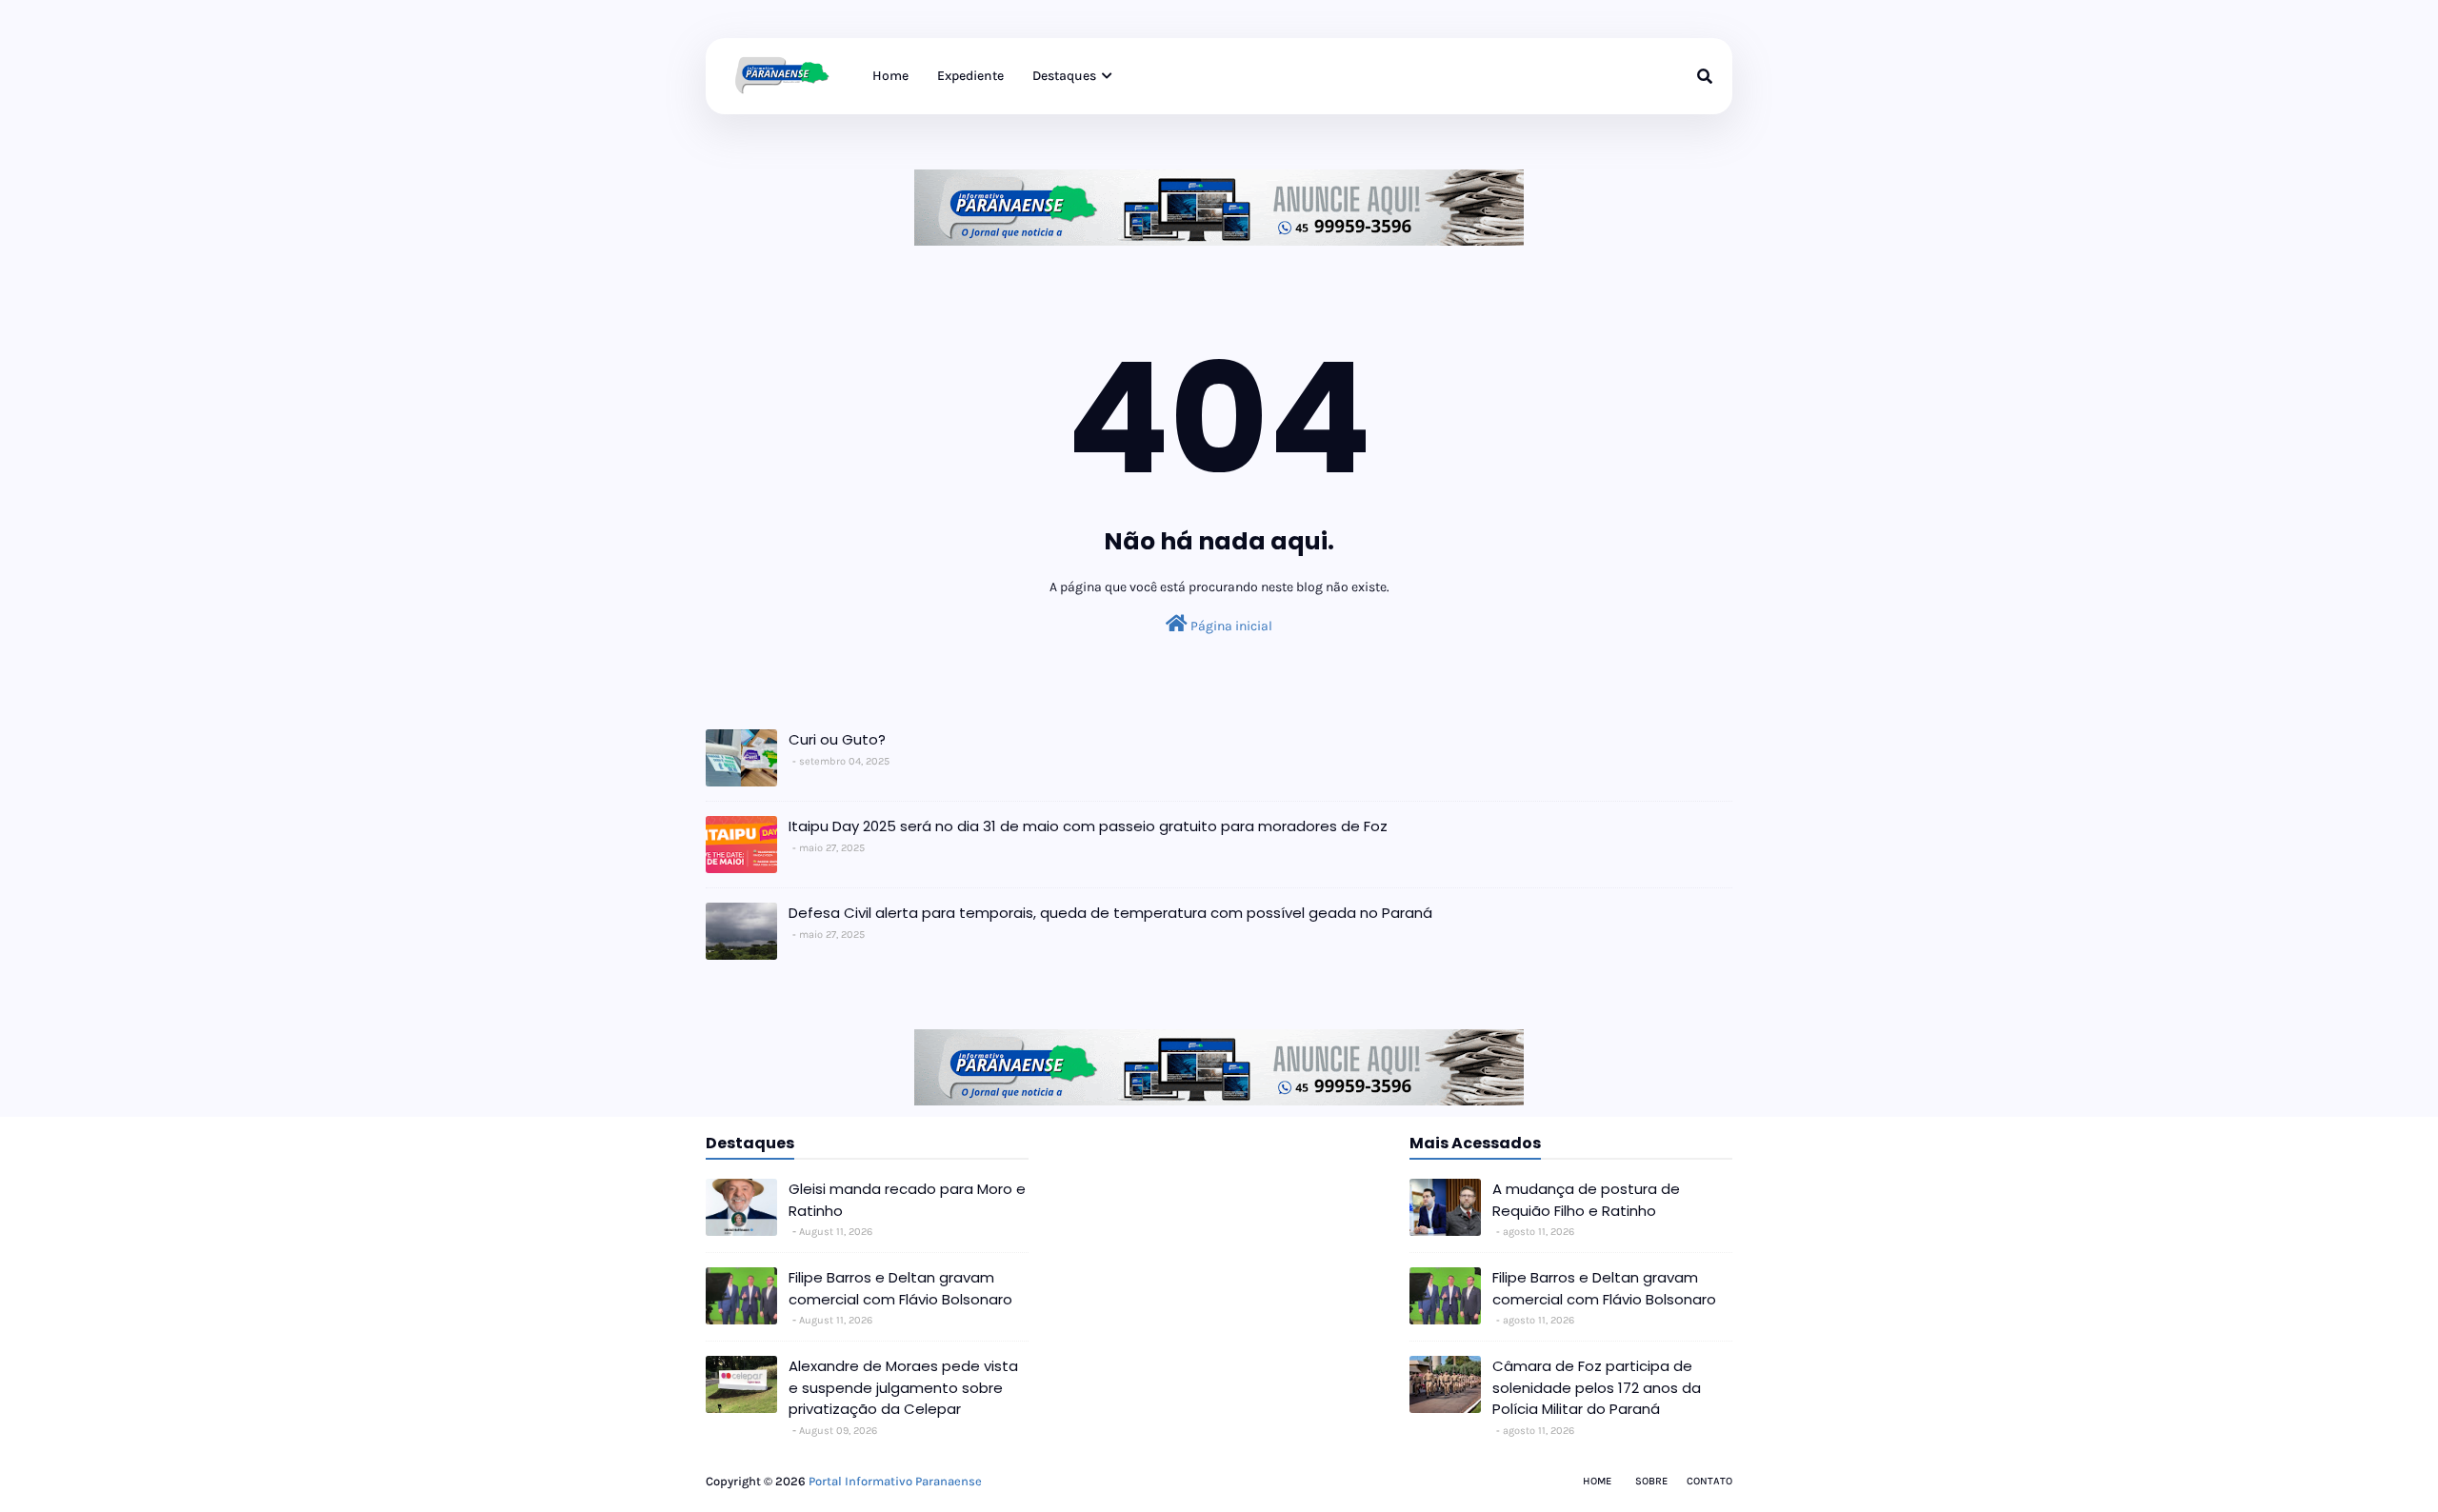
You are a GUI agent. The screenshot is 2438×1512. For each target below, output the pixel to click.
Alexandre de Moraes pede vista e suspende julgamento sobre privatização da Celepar (903, 1387)
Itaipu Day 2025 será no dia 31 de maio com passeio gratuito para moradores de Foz (1088, 826)
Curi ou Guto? (837, 739)
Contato (1709, 1481)
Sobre (1651, 1481)
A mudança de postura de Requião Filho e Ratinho (1586, 1200)
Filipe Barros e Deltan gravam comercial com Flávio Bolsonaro (900, 1288)
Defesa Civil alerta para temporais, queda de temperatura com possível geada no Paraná (1110, 913)
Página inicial (1230, 626)
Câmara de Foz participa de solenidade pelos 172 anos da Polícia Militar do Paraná (1597, 1387)
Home (1597, 1481)
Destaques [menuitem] (1064, 76)
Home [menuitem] (890, 76)
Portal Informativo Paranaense (895, 1481)
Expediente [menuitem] (970, 76)
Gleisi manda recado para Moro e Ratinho (907, 1200)
